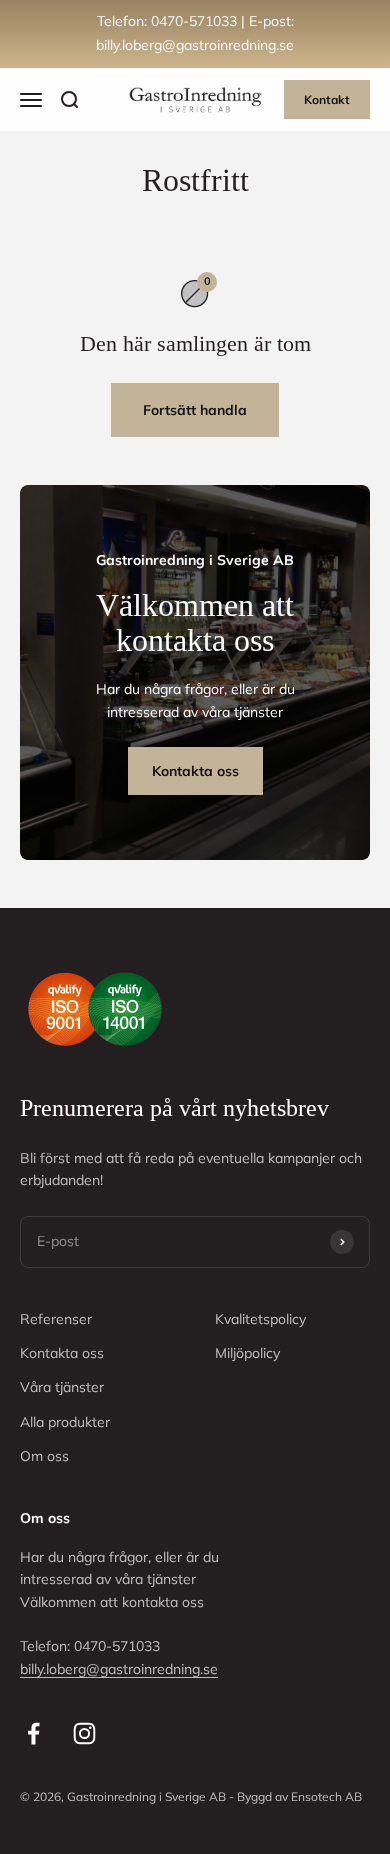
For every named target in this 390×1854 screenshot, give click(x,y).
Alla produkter (65, 1422)
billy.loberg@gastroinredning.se (119, 1669)
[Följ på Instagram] (84, 1733)
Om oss (44, 1456)
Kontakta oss (195, 771)
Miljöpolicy (247, 1353)
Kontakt (327, 99)
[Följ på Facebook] (33, 1733)
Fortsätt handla (195, 410)
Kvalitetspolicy (260, 1319)
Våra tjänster (62, 1387)
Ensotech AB (326, 1796)
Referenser (56, 1319)
